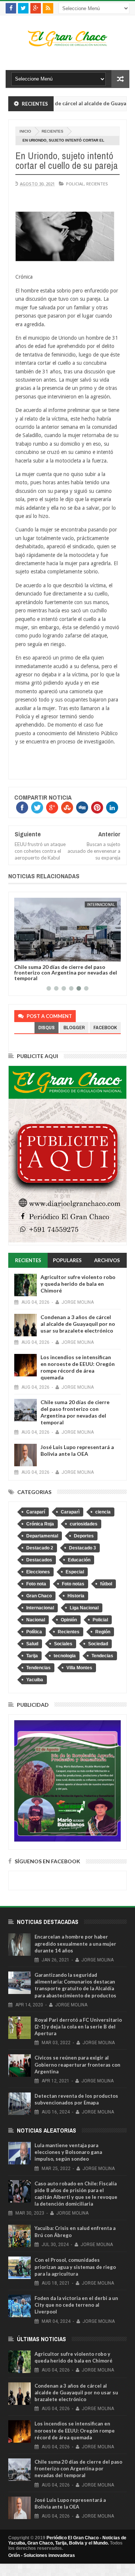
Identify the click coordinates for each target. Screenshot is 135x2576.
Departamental (42, 1536)
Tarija (32, 1656)
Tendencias (38, 1668)
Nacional (106, 904)
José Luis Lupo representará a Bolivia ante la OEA (66, 970)
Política (34, 1632)
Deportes (84, 1536)
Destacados (39, 1560)
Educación (79, 1560)
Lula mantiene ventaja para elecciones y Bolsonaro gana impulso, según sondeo (68, 2152)
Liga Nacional (84, 1608)
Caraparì (70, 1512)
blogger (74, 1028)
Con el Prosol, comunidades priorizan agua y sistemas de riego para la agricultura (75, 2267)
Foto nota (36, 1584)
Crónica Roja (40, 1524)
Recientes (52, 131)
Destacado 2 (40, 1548)
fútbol (106, 1584)
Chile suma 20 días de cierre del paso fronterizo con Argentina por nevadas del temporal (75, 1412)
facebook (105, 1028)
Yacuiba (35, 1680)
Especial (75, 1572)
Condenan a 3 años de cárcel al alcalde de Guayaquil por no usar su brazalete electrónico (78, 1324)
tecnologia (65, 1656)
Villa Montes (79, 1668)
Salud (32, 1644)
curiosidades (84, 1524)
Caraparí (36, 1512)
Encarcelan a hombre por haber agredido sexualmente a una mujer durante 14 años (75, 1943)
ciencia (103, 1512)
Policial (75, 184)
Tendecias (102, 1656)
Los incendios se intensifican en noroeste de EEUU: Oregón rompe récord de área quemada (78, 1367)
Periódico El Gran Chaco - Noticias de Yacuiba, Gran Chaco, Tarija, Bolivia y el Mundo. (67, 2540)
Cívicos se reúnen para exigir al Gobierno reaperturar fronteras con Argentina (77, 2064)
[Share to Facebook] (21, 954)
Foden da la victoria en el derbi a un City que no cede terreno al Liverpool (76, 2305)
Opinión (69, 1620)
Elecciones (38, 1572)
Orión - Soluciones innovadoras (42, 2555)
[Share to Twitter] (30, 954)
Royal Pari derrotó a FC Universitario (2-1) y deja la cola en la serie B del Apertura (78, 2027)
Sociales (63, 1644)
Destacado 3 (82, 1548)
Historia (76, 1596)
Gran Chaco (39, 1596)
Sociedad (98, 1644)
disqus (46, 1028)
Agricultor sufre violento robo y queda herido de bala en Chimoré (78, 1284)
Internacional (40, 1608)
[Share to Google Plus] (38, 954)
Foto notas (73, 1584)
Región (103, 1632)
